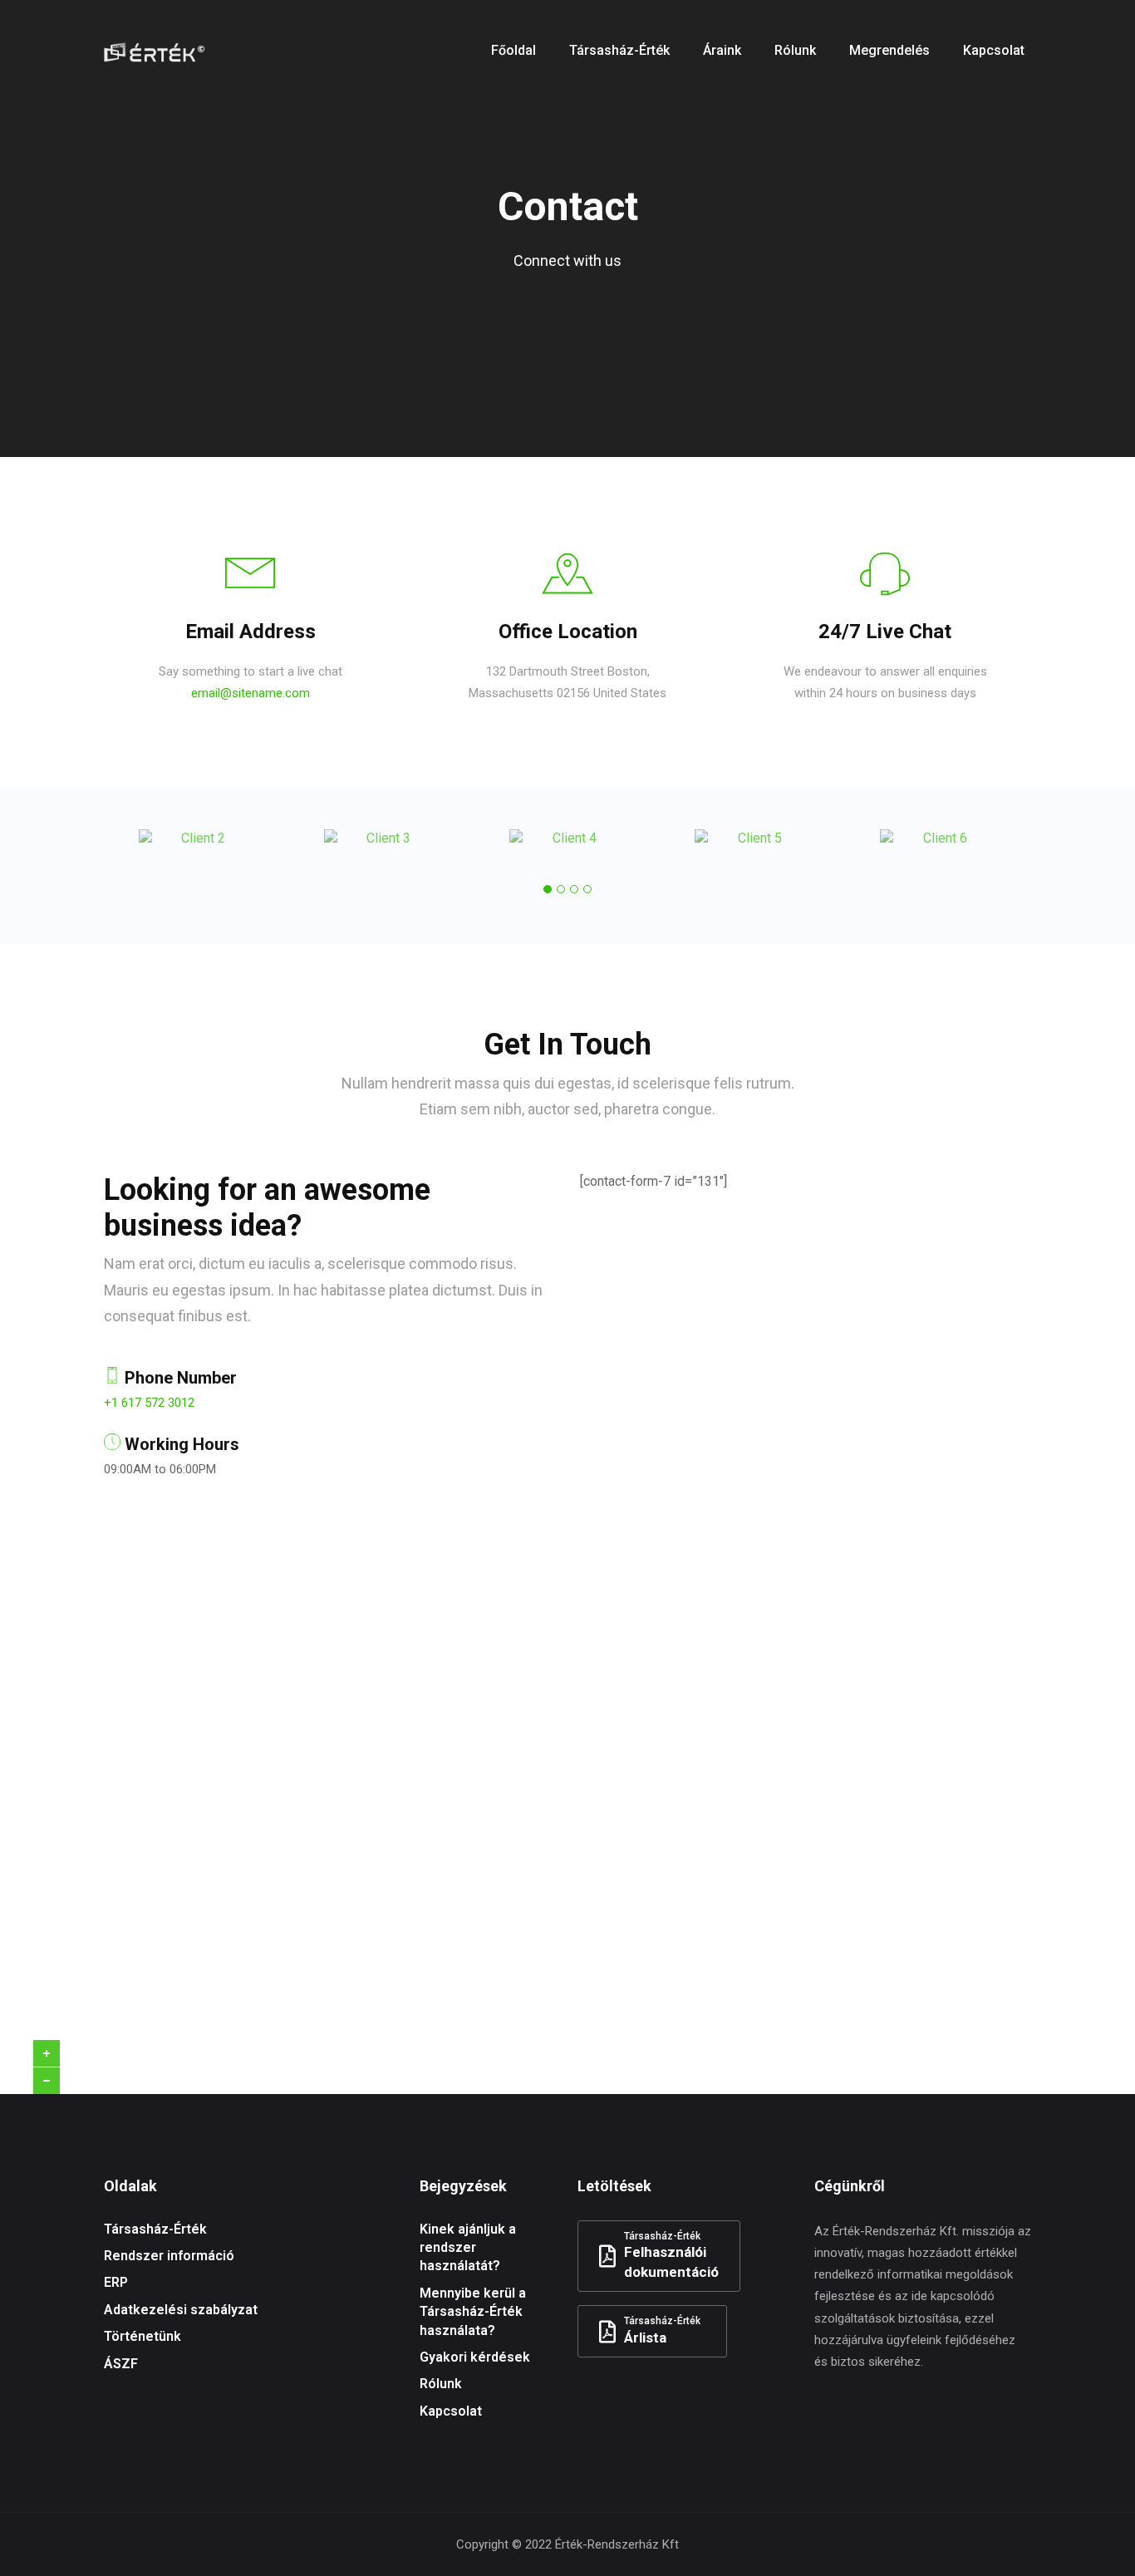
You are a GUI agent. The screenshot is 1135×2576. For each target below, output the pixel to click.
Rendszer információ (169, 2256)
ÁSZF (121, 2364)
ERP (116, 2282)
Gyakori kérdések (475, 2357)
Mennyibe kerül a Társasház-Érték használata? (473, 2312)
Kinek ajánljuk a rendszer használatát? (468, 2248)
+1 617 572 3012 (149, 1403)
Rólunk (441, 2384)
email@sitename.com (251, 693)
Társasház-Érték (155, 2229)
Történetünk (142, 2336)
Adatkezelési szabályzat (181, 2310)
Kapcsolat (451, 2411)
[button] (548, 889)
